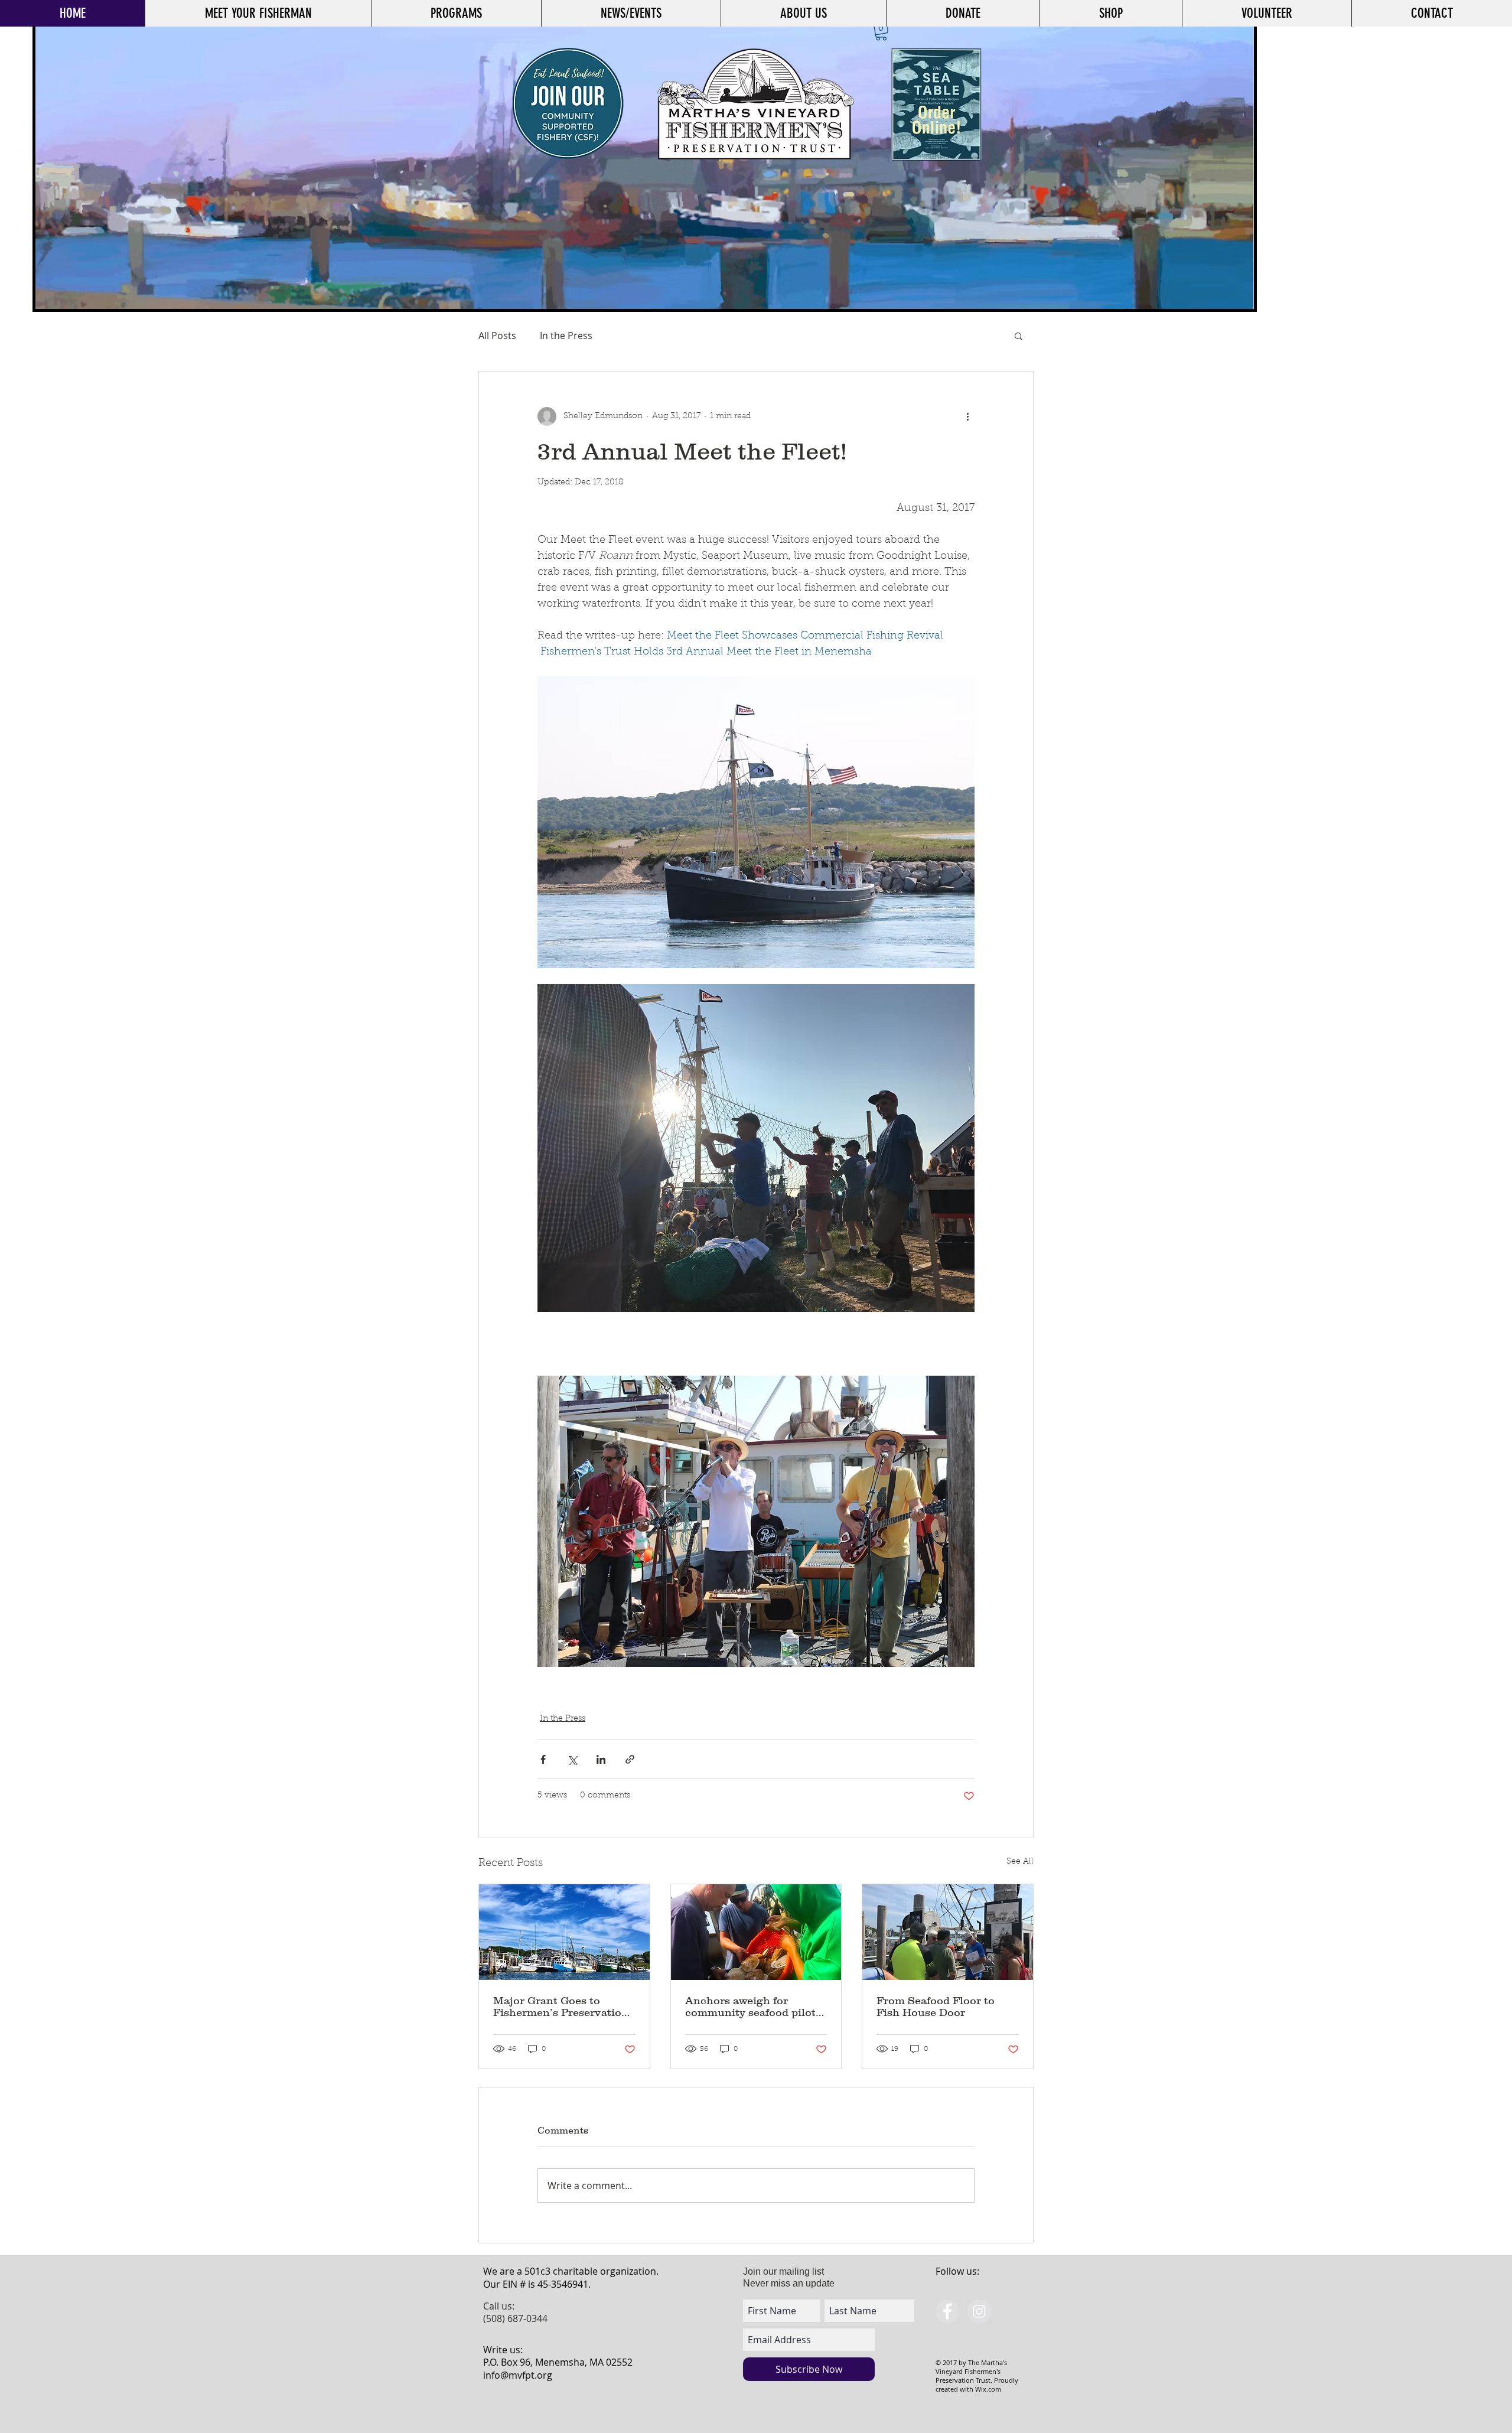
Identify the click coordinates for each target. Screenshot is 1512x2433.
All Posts (497, 336)
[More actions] (967, 416)
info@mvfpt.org (518, 2375)
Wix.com (988, 2389)
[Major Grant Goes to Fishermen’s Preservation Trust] (564, 1932)
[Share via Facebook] (543, 1759)
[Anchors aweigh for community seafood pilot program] (756, 1932)
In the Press (566, 336)
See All (1020, 1862)
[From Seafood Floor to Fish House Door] (948, 1932)
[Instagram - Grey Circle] (979, 2311)
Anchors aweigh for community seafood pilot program (750, 2007)
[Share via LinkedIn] (601, 1759)
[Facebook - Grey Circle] (947, 2311)
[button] (881, 32)
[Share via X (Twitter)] (572, 1759)
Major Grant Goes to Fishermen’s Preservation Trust (561, 2007)
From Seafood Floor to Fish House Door (936, 2007)
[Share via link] (630, 1759)
